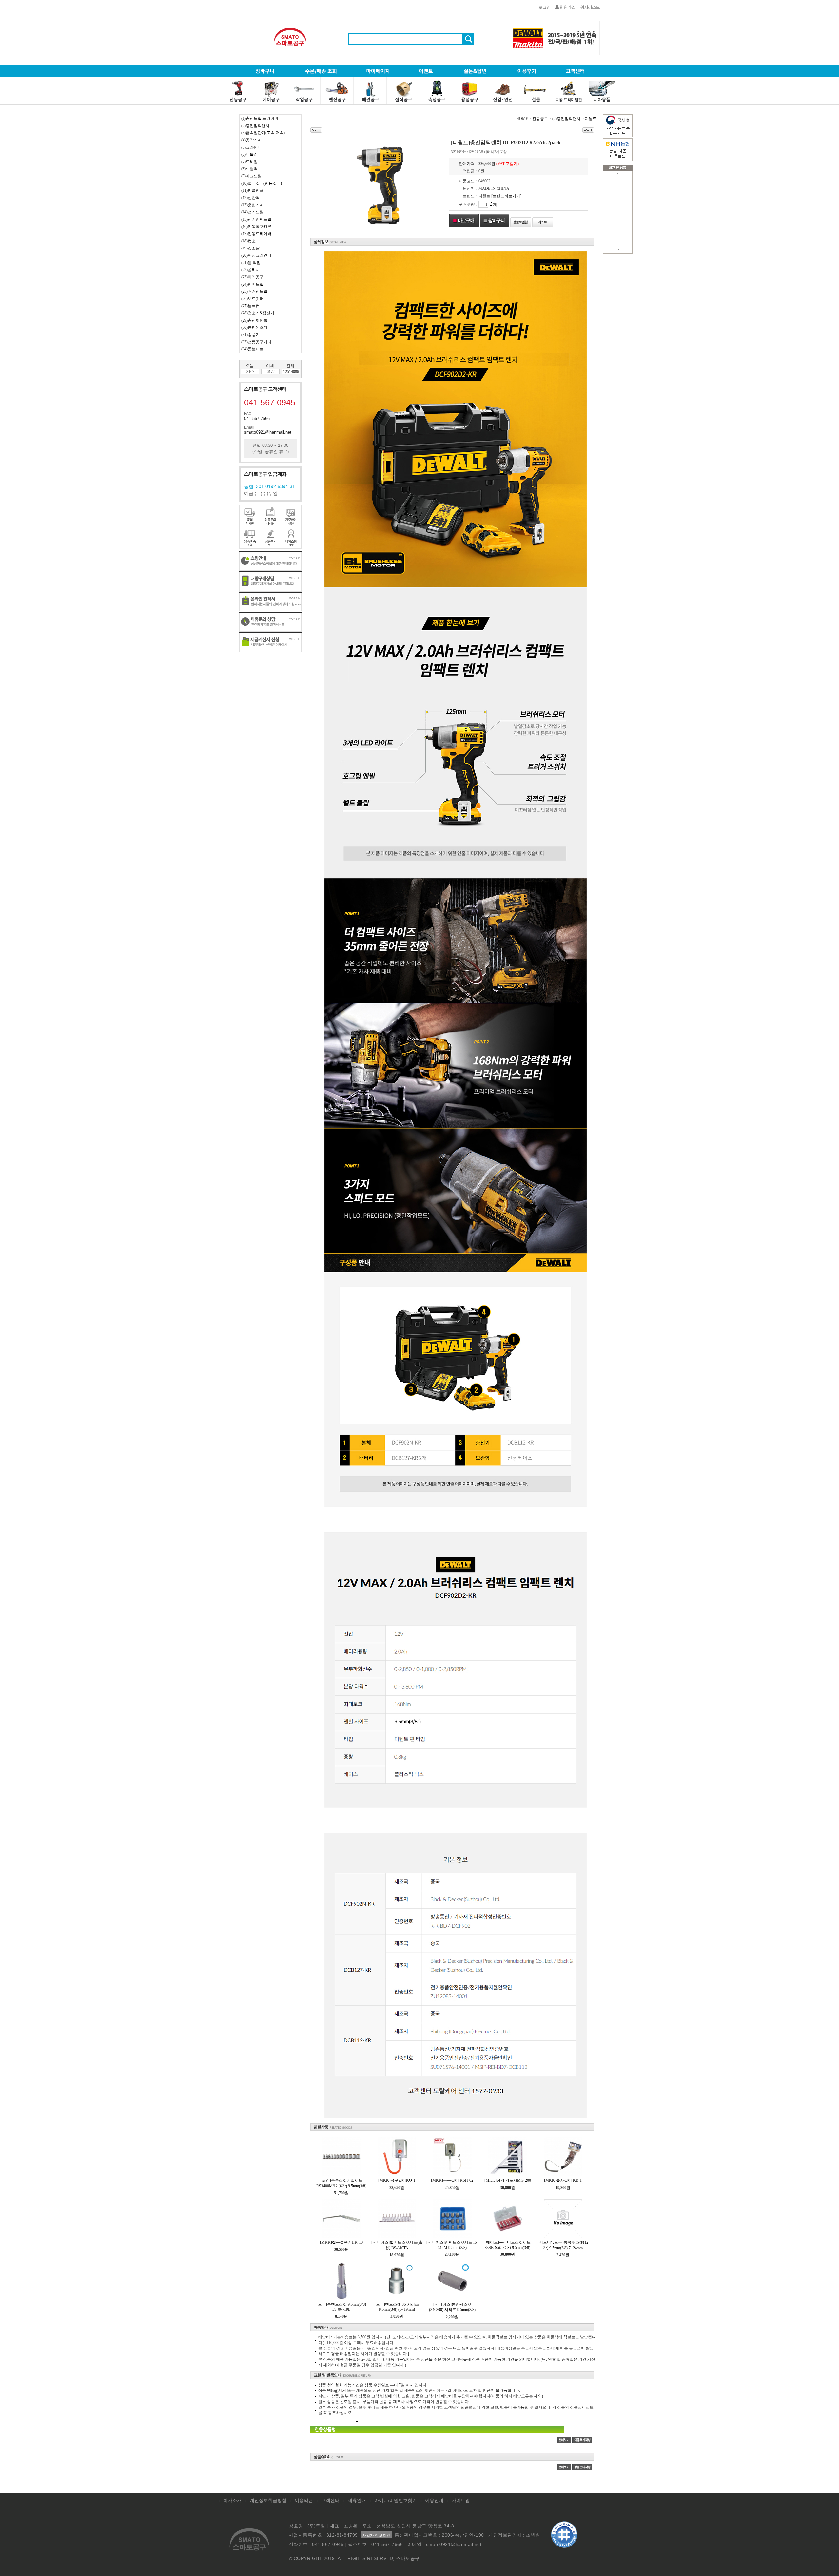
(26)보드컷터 (252, 299)
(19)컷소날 (250, 248)
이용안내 (434, 2500)
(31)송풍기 (250, 335)
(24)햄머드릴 (252, 284)
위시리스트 (590, 7)
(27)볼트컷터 (252, 306)
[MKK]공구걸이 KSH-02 (452, 2180)
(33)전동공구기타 (256, 342)
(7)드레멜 (249, 162)
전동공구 (540, 119)
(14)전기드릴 (252, 212)
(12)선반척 (250, 198)
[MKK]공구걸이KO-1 (397, 2180)
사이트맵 (461, 2500)
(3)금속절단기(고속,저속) (263, 133)
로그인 (544, 7)
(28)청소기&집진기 (258, 313)
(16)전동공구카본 (256, 227)
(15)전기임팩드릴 (256, 219)
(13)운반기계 (252, 205)
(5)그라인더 (251, 147)
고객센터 (330, 2500)
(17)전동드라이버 (256, 234)
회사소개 (232, 2500)
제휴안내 (357, 2500)
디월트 (591, 119)
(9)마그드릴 (251, 176)
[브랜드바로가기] (506, 196)
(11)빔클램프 (252, 190)
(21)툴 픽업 (251, 263)
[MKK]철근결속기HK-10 (341, 2242)
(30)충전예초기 (254, 327)
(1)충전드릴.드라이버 (260, 118)
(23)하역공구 (252, 277)
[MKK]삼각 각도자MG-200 (508, 2180)
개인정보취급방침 (268, 2500)
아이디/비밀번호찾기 (396, 2500)
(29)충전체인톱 (254, 320)
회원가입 (567, 7)
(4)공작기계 (251, 140)
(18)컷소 (248, 241)
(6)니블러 (249, 154)
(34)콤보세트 (252, 349)
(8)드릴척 (249, 169)
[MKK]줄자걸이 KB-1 (563, 2180)
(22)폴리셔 (250, 270)
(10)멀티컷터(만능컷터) (262, 183)
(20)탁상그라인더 (256, 255)
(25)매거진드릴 (254, 291)
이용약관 (304, 2500)
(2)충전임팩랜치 (255, 126)
